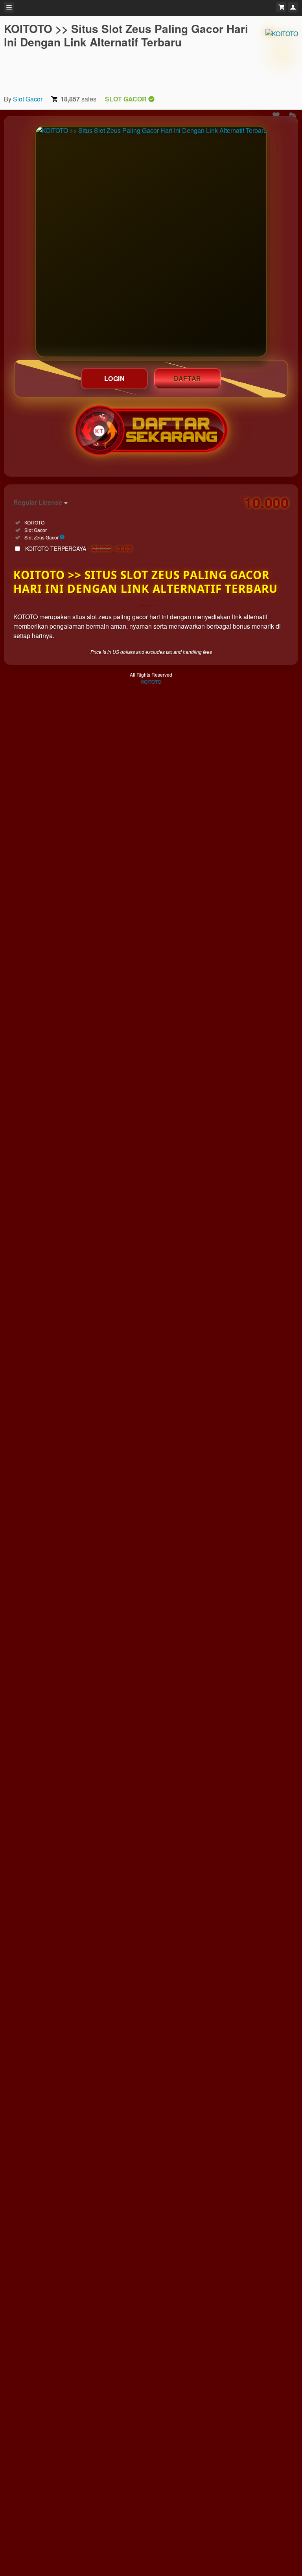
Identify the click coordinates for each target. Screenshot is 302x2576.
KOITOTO (151, 682)
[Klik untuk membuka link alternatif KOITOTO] (151, 242)
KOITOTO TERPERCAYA (79, 548)
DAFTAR (188, 378)
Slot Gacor (28, 99)
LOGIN (115, 378)
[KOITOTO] (282, 55)
